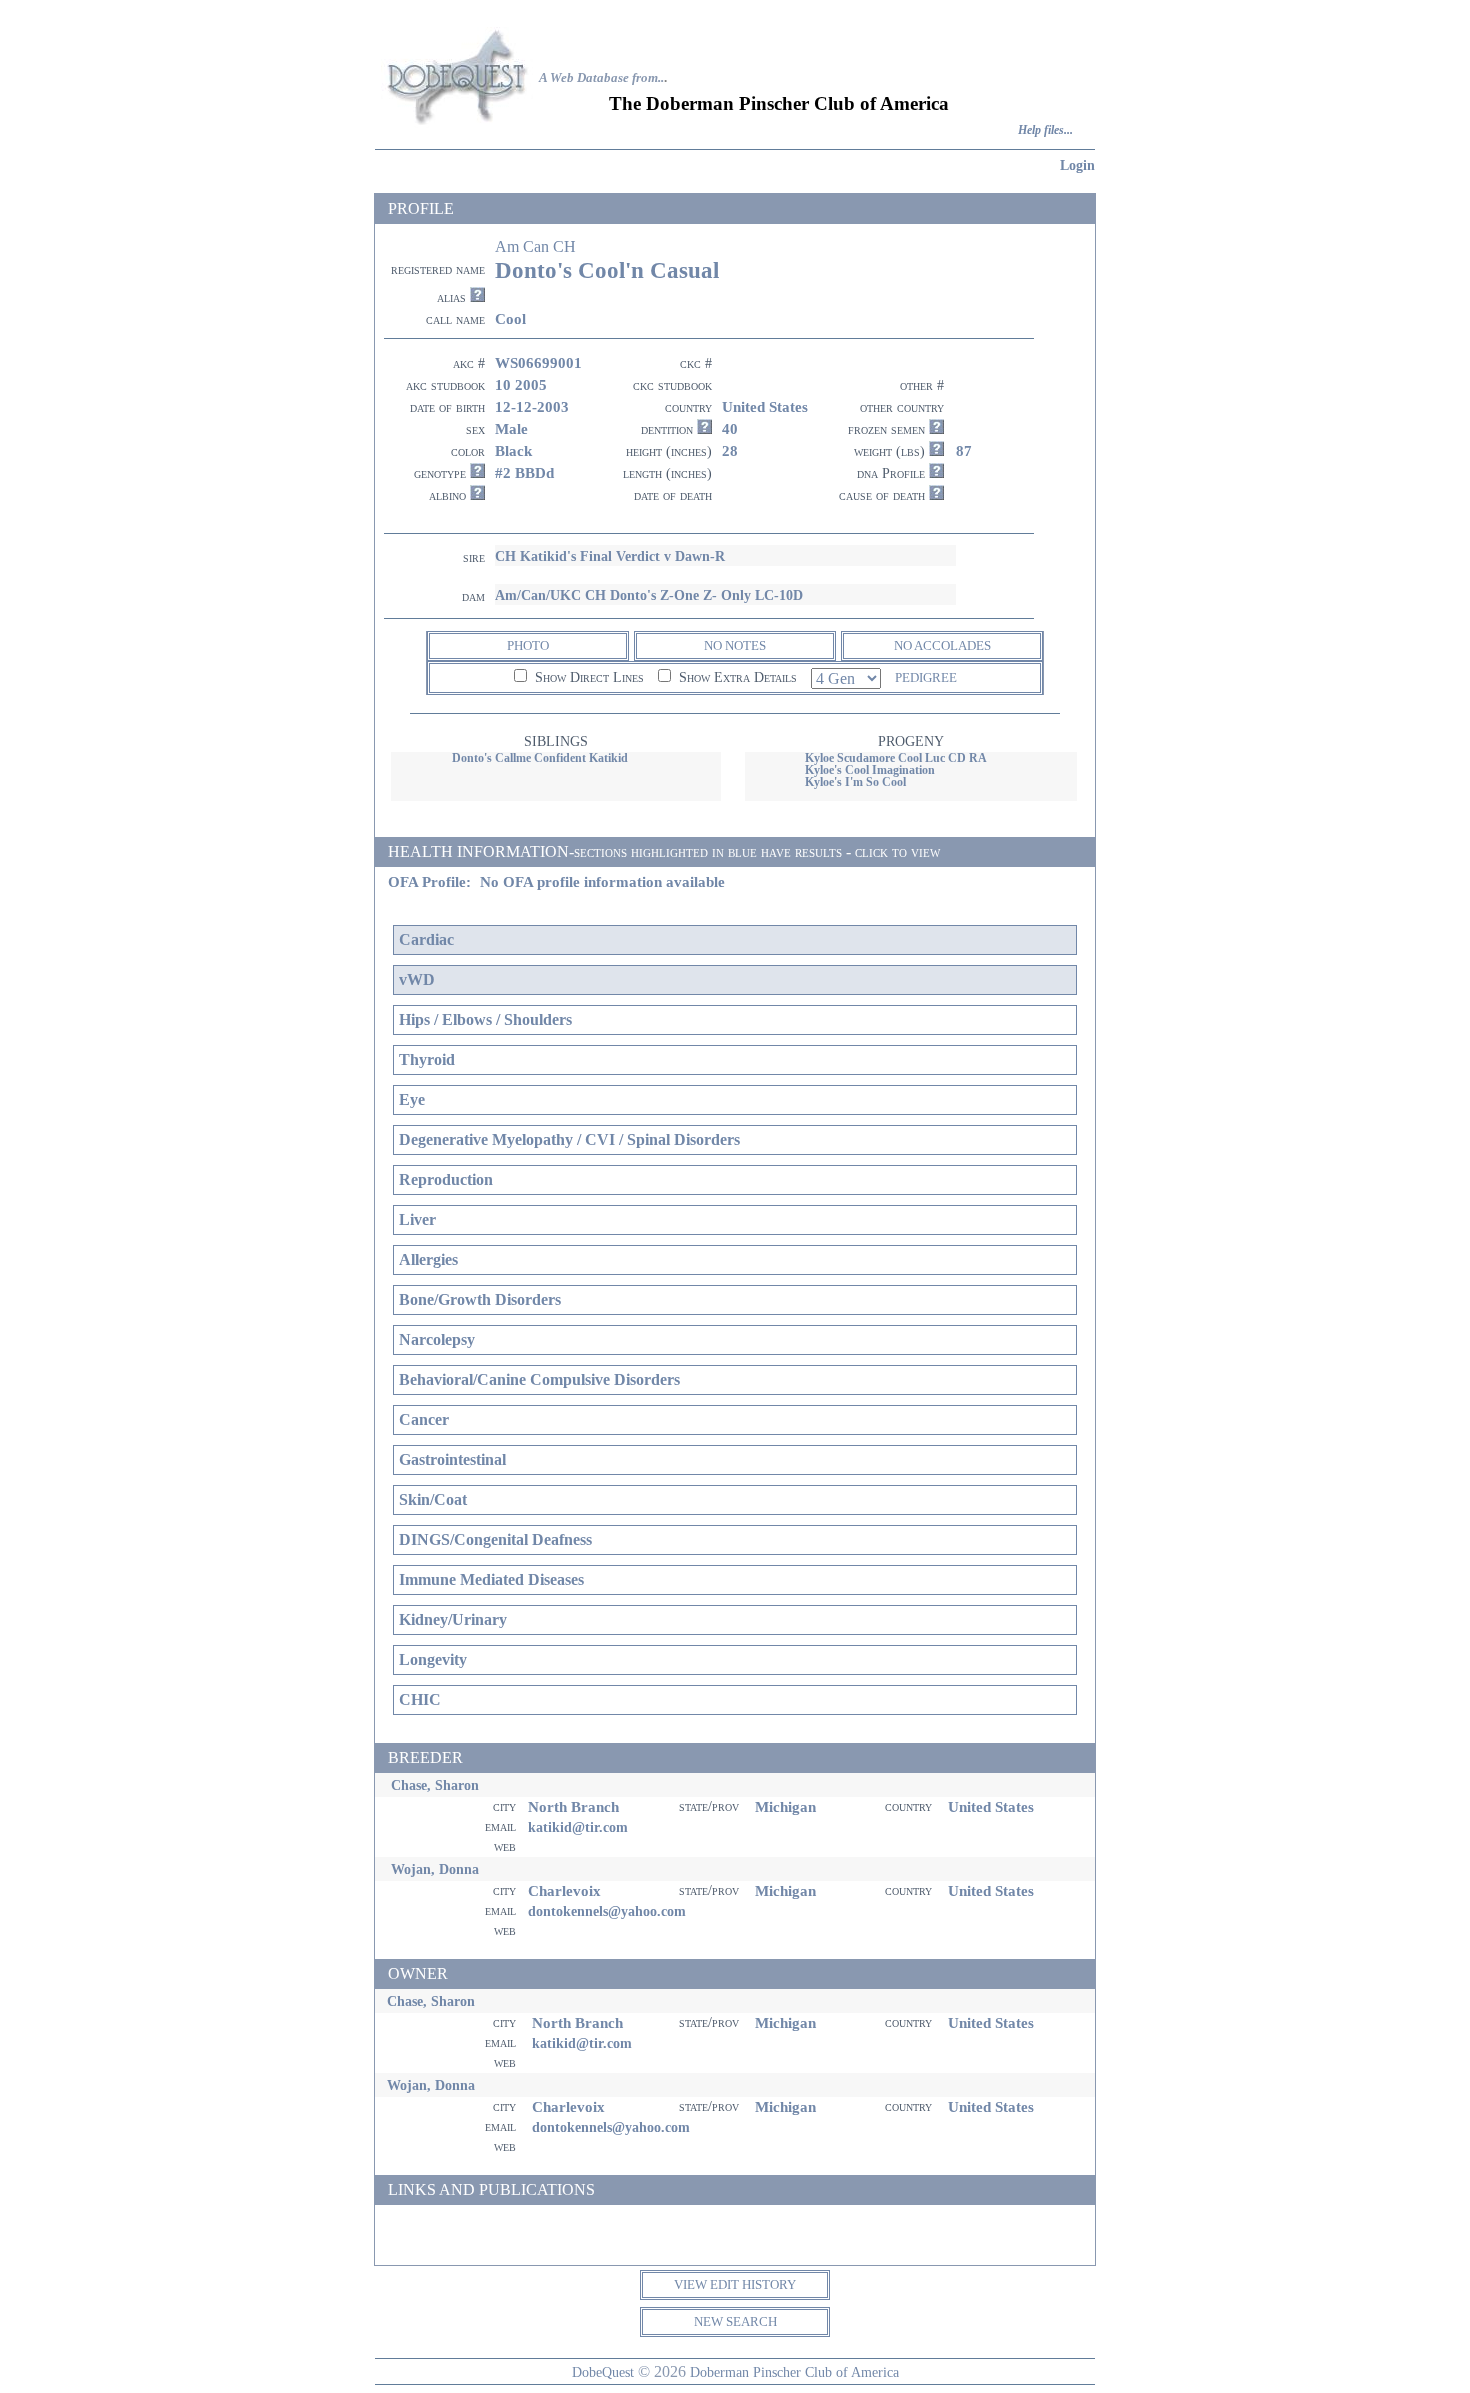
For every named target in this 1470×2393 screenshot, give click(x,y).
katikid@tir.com (578, 1827)
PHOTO (528, 645)
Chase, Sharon (435, 1785)
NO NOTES (735, 645)
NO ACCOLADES (942, 645)
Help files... (1045, 130)
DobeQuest (603, 2372)
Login (1077, 165)
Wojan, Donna (435, 1869)
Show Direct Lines (587, 677)
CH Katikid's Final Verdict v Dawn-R (610, 556)
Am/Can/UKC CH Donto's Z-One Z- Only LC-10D (649, 595)
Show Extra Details (736, 677)
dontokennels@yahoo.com (607, 1911)
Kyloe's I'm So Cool (855, 782)
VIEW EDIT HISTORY (735, 2284)
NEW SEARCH (735, 2321)
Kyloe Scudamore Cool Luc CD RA (896, 758)
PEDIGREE (926, 677)
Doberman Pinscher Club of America (794, 2372)
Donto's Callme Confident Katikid (540, 758)
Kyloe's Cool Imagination (870, 770)
